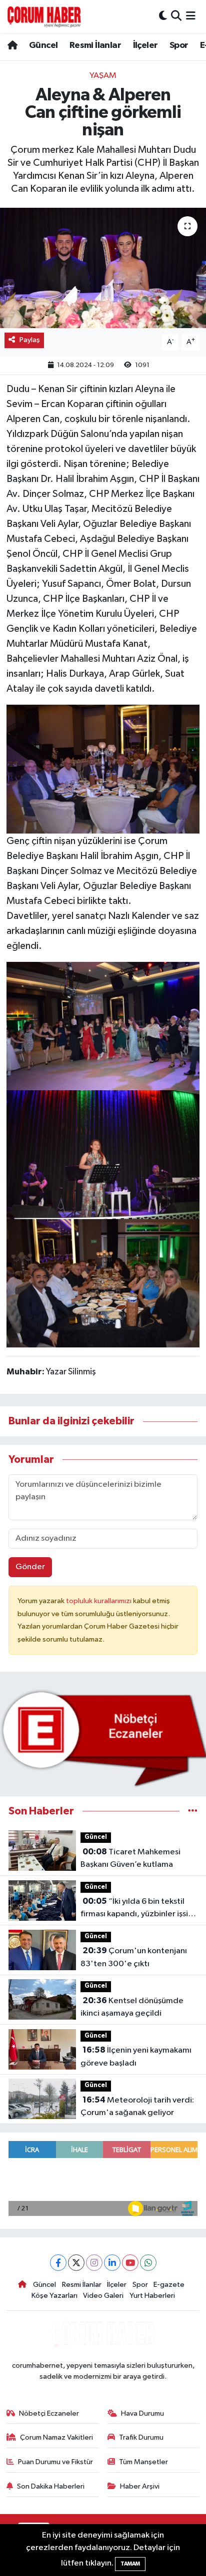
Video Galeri (103, 2296)
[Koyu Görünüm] (163, 16)
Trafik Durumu (141, 2437)
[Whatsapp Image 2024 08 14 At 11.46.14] (103, 1154)
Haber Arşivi (140, 2486)
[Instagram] (94, 2263)
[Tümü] (193, 1811)
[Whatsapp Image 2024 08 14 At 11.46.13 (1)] (103, 769)
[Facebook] (58, 2263)
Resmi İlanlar (95, 45)
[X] (76, 2263)
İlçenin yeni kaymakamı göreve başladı (136, 2057)
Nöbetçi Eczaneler (49, 2413)
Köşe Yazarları (54, 2296)
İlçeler (145, 45)
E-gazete (169, 2285)
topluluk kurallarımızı (99, 1601)
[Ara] (176, 16)
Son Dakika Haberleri (51, 2486)
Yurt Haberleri (152, 2296)
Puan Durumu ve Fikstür (55, 2462)
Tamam (130, 2564)
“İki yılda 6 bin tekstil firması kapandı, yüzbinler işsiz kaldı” (136, 1909)
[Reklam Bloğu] (103, 1738)
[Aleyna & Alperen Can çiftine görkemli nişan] (103, 268)
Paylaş (30, 340)
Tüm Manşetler (143, 2462)
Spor (179, 45)
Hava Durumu (142, 2413)
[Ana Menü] (191, 16)
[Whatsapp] (148, 2263)
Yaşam (103, 76)
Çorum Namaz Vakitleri (56, 2437)
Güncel (43, 45)
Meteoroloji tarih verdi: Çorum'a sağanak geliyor (137, 2107)
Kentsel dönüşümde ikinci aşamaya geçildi (132, 2007)
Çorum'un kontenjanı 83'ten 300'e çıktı (134, 1957)
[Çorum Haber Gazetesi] (44, 16)
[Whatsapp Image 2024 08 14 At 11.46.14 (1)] (103, 1025)
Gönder (30, 1567)
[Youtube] (130, 2263)
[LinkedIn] (112, 2263)
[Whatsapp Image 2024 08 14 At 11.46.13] (103, 1283)
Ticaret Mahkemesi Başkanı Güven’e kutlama (130, 1858)
